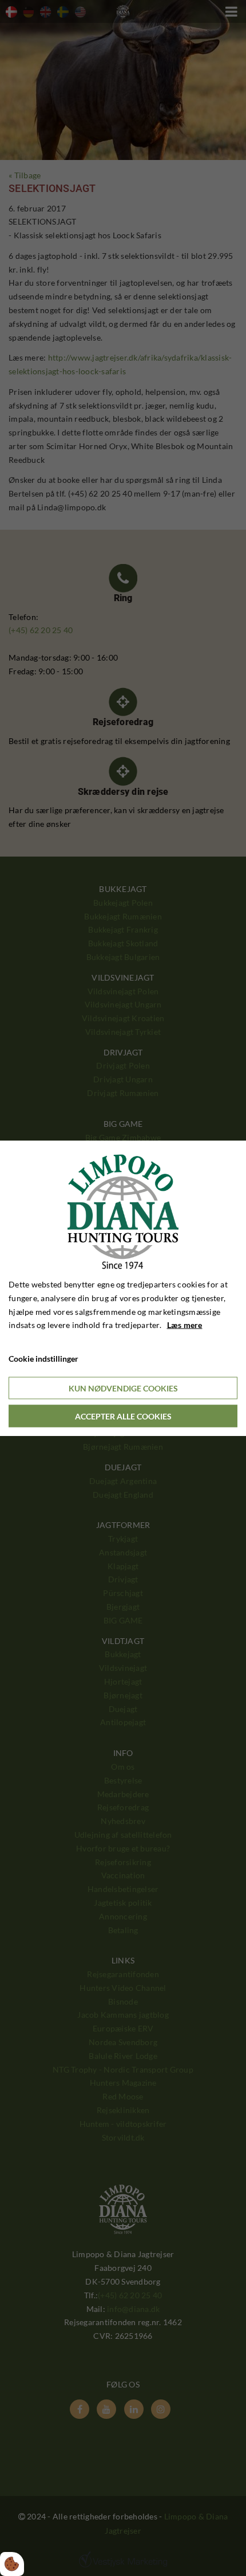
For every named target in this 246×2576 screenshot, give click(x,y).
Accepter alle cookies (123, 1416)
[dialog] (123, 1288)
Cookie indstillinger (43, 1359)
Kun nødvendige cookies (123, 1388)
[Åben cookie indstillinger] (12, 2564)
